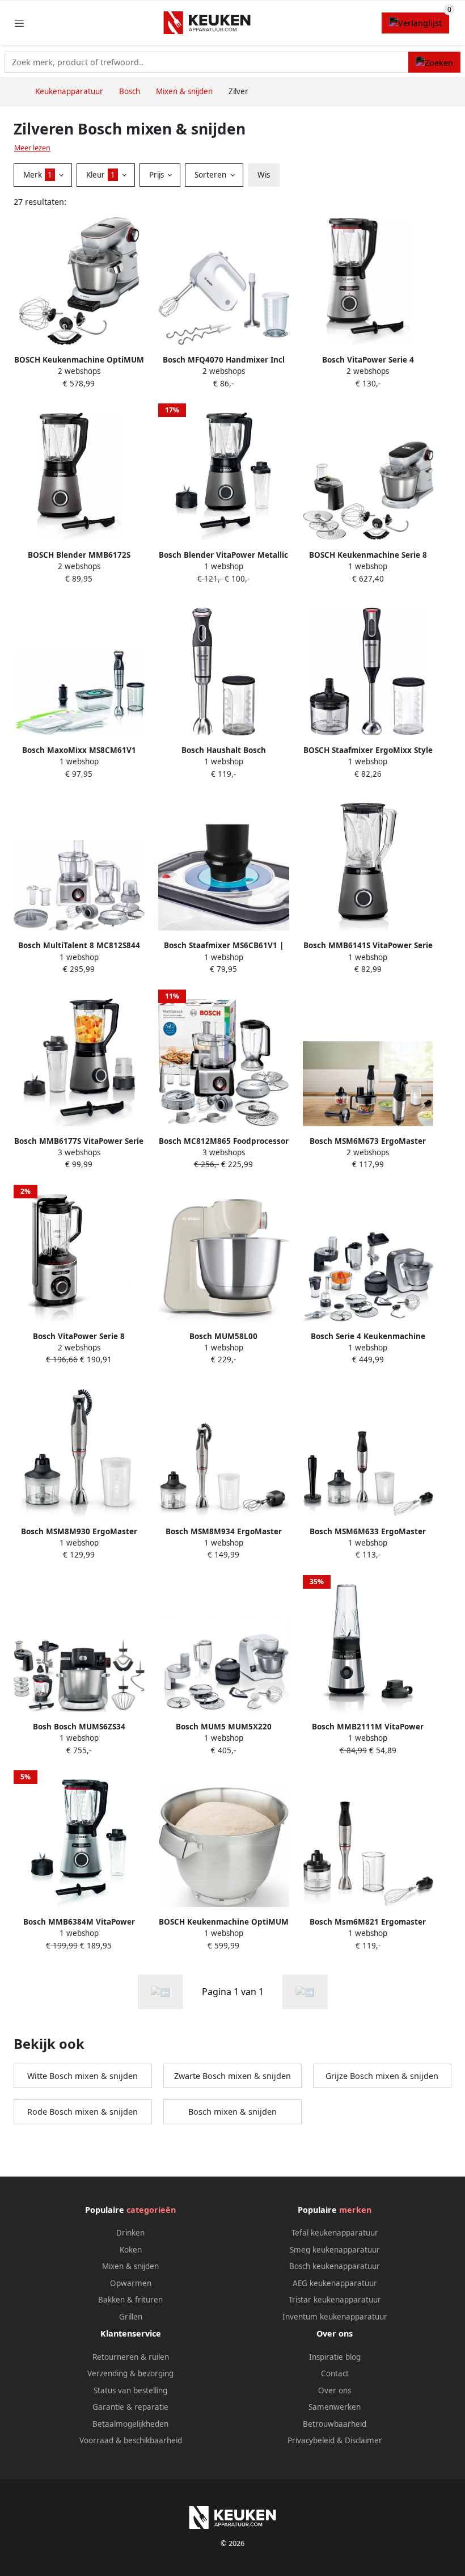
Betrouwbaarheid (335, 2424)
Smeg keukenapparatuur (335, 2250)
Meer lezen (32, 148)
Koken (131, 2250)
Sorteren (212, 175)
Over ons (335, 2390)
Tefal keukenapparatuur (335, 2233)
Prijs (158, 175)
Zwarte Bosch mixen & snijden (232, 2076)
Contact (335, 2373)
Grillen (131, 2317)
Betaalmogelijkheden (130, 2424)
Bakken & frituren (130, 2300)
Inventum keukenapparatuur (335, 2317)
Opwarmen (131, 2283)
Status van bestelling (130, 2390)
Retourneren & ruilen (131, 2357)
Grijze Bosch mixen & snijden (382, 2076)
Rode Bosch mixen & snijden (83, 2112)
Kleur (101, 175)
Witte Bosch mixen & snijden (83, 2076)
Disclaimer (363, 2440)
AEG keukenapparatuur (335, 2283)
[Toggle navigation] (19, 23)
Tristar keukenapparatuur (335, 2300)
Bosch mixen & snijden (232, 2112)
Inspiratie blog (335, 2357)
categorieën (151, 2210)
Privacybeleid (311, 2440)
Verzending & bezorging (130, 2373)
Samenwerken (335, 2407)
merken (355, 2210)
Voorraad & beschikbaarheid (131, 2440)
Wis (264, 175)
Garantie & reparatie (130, 2407)
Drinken (130, 2233)
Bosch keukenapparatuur (335, 2266)
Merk (38, 175)
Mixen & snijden (130, 2266)
